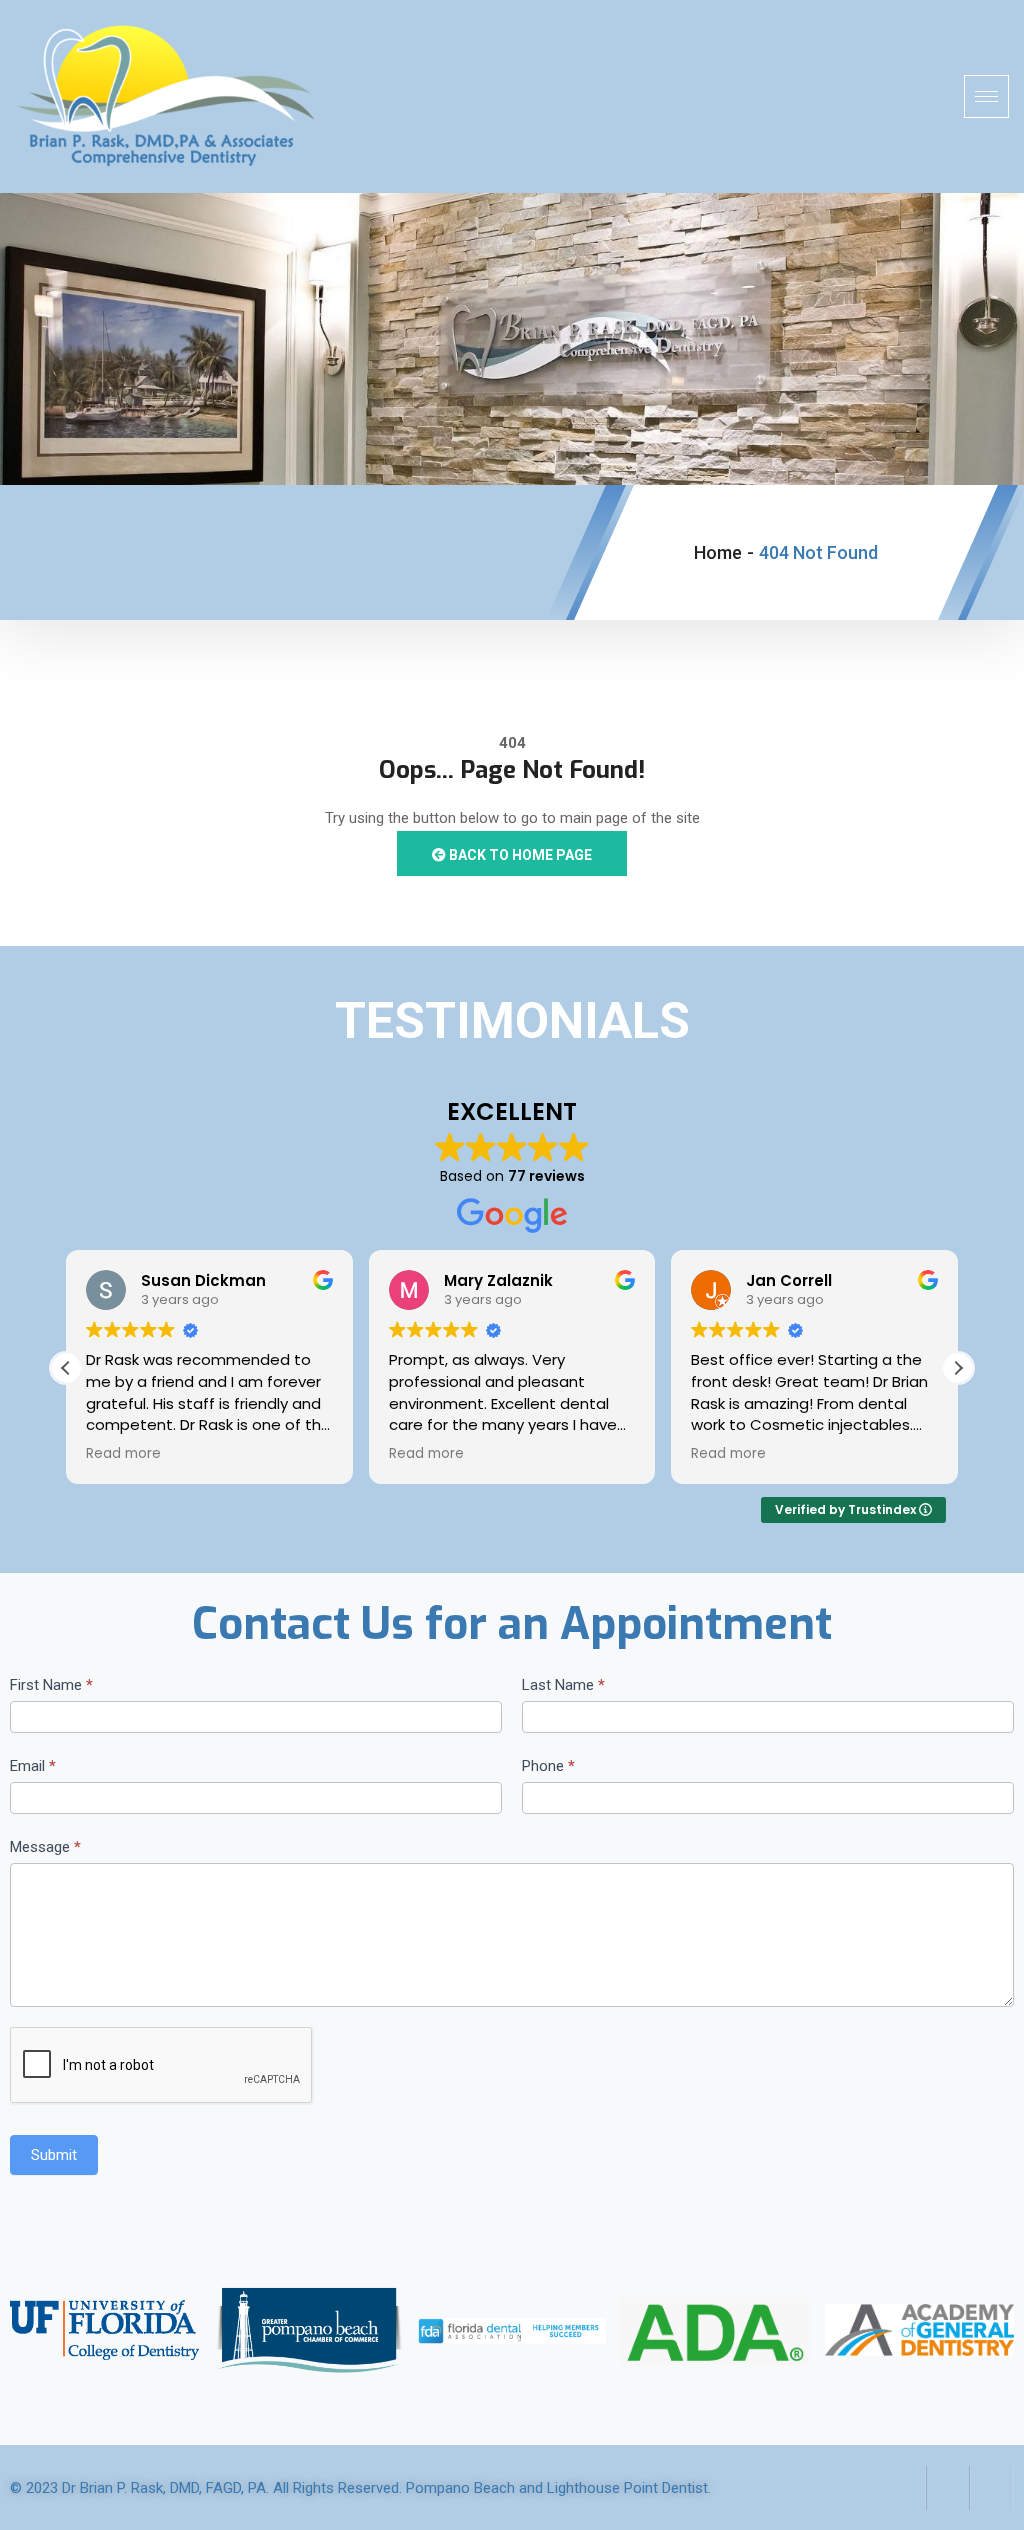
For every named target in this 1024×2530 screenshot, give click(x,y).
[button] (958, 1368)
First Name (51, 1685)
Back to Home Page (519, 855)
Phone (548, 1766)
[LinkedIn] (992, 2488)
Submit (54, 2155)
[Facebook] (904, 2488)
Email (33, 1766)
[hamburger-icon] (986, 96)
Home (718, 552)
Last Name (563, 1685)
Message (45, 1847)
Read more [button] (127, 1454)
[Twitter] (948, 2488)
